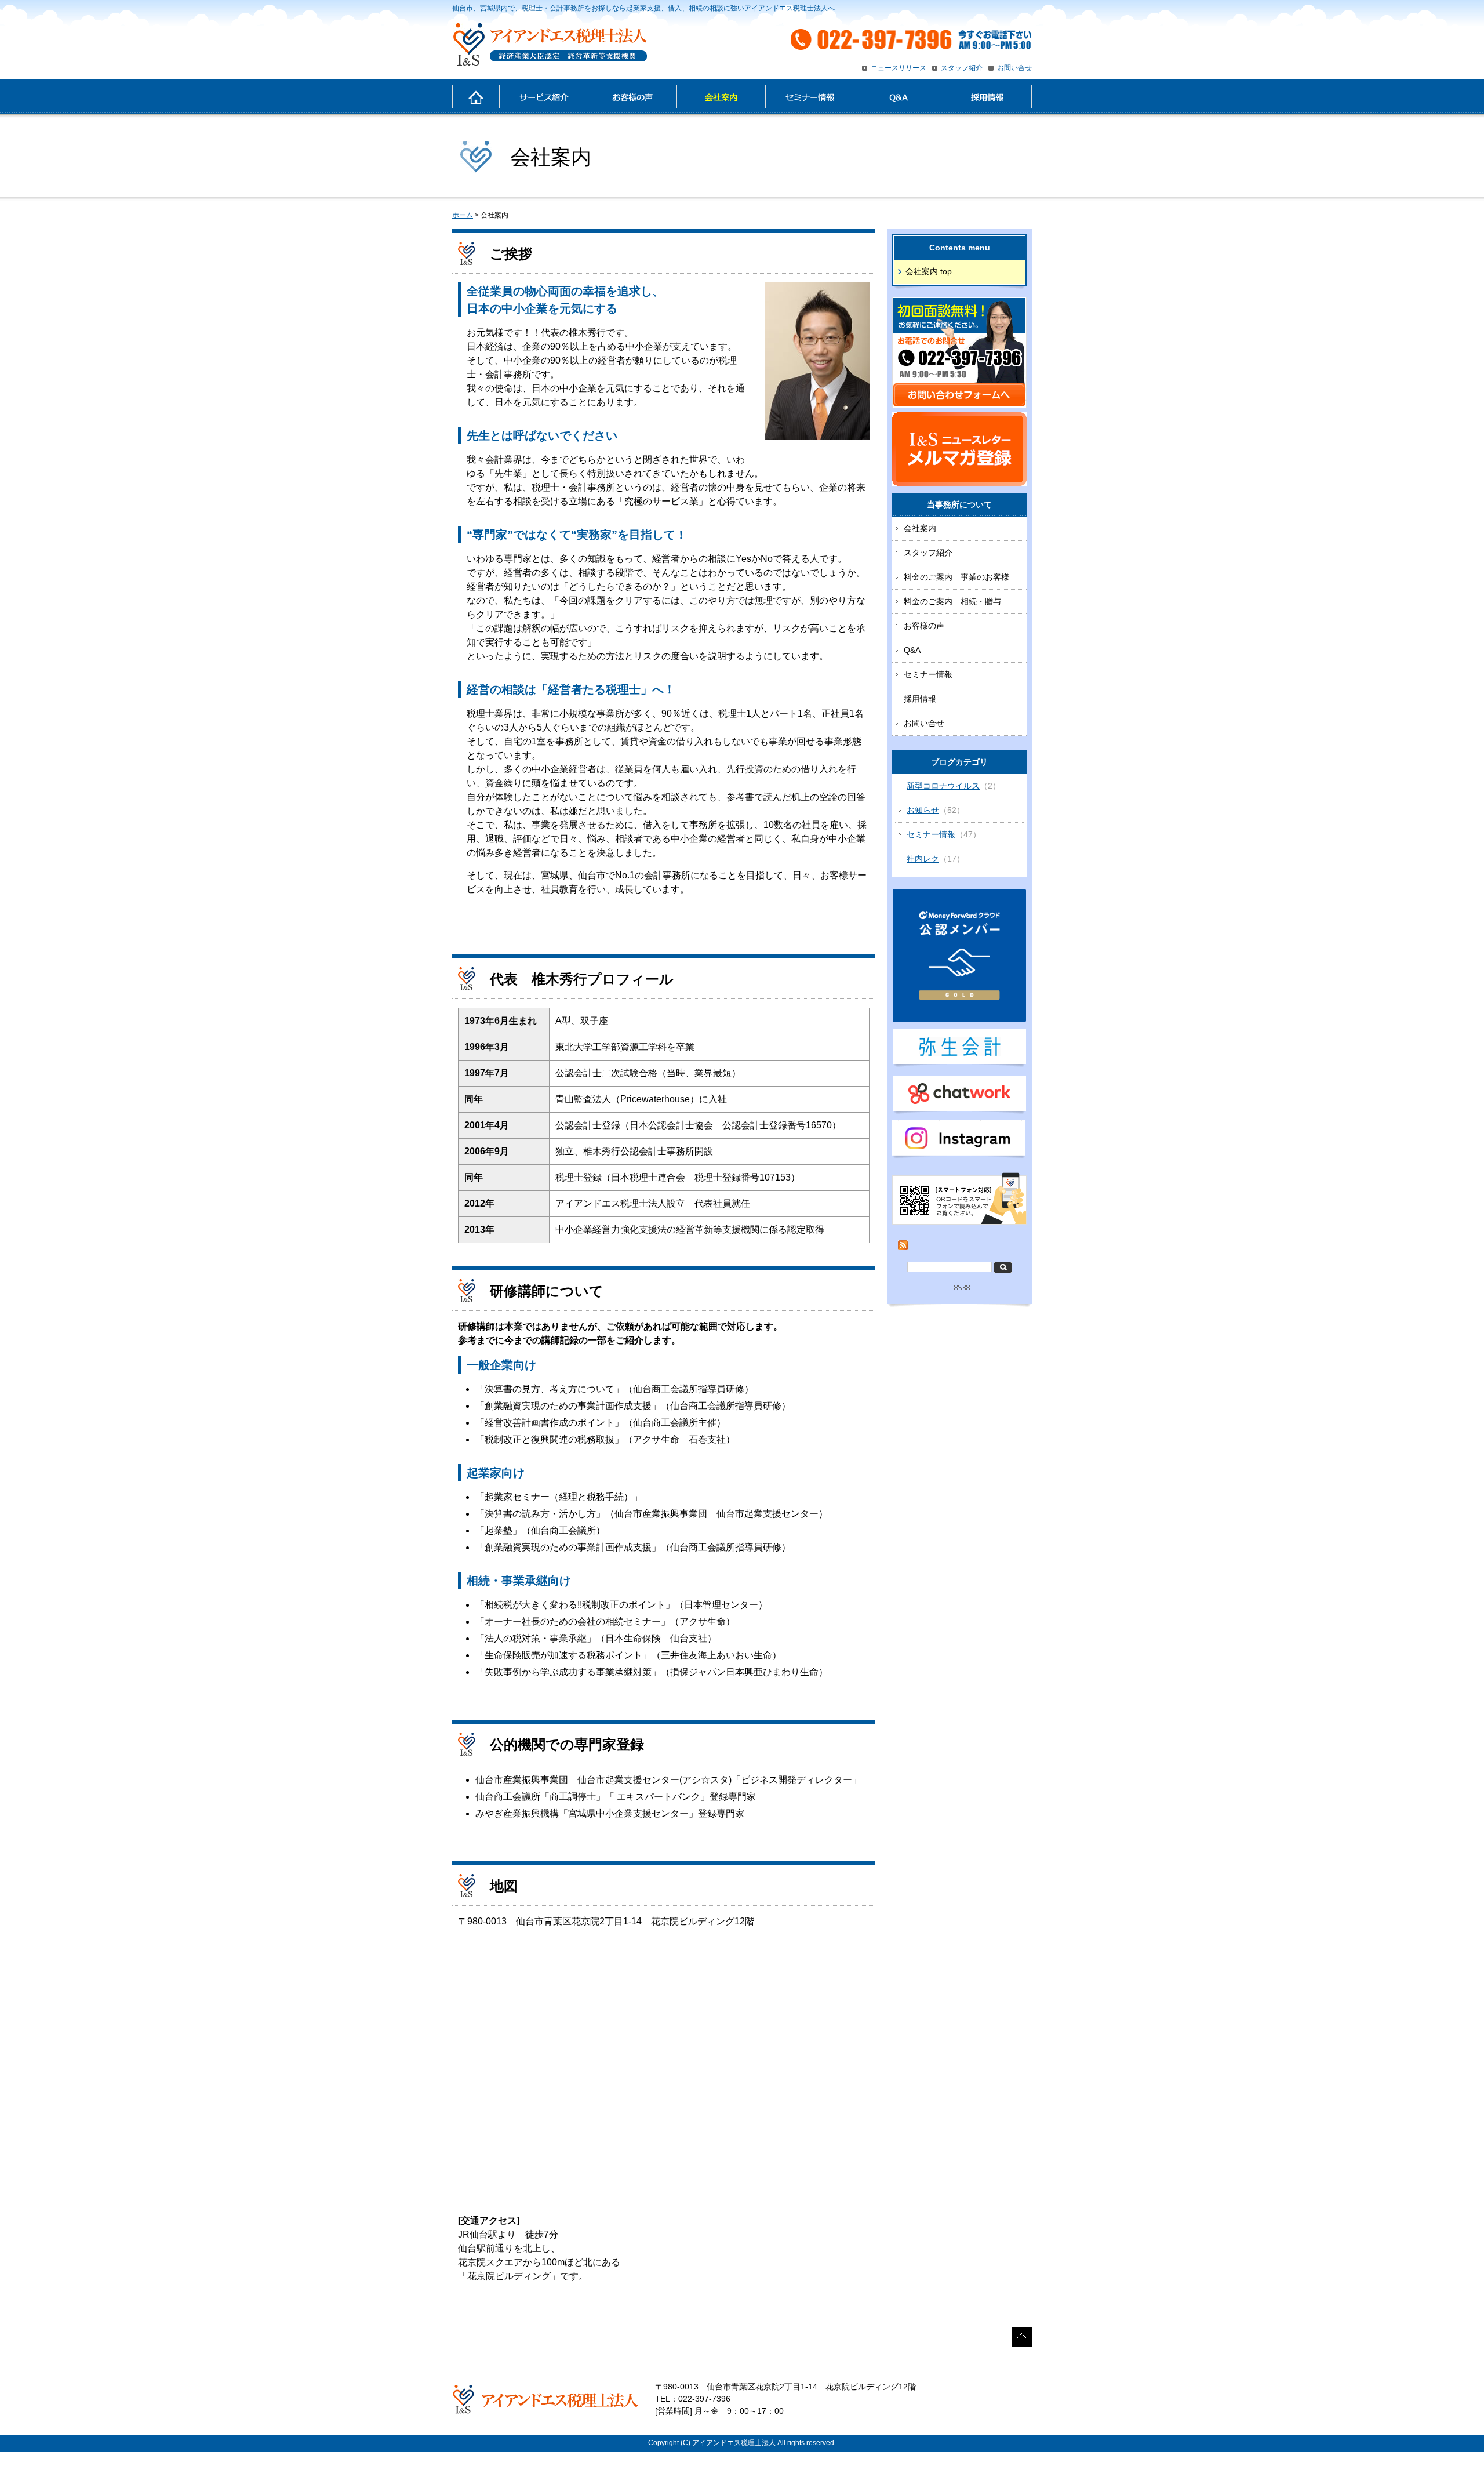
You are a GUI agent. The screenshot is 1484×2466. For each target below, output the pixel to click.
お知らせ (923, 810)
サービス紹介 (543, 97)
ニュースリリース (899, 68)
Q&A (898, 97)
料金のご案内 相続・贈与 (952, 601)
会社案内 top (929, 271)
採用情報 (987, 97)
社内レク (923, 859)
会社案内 (721, 97)
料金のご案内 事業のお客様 (956, 577)
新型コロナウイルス (943, 786)
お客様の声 (632, 97)
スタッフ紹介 (962, 68)
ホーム (476, 97)
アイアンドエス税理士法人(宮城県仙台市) (550, 45)
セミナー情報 (810, 97)
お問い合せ (1014, 68)
